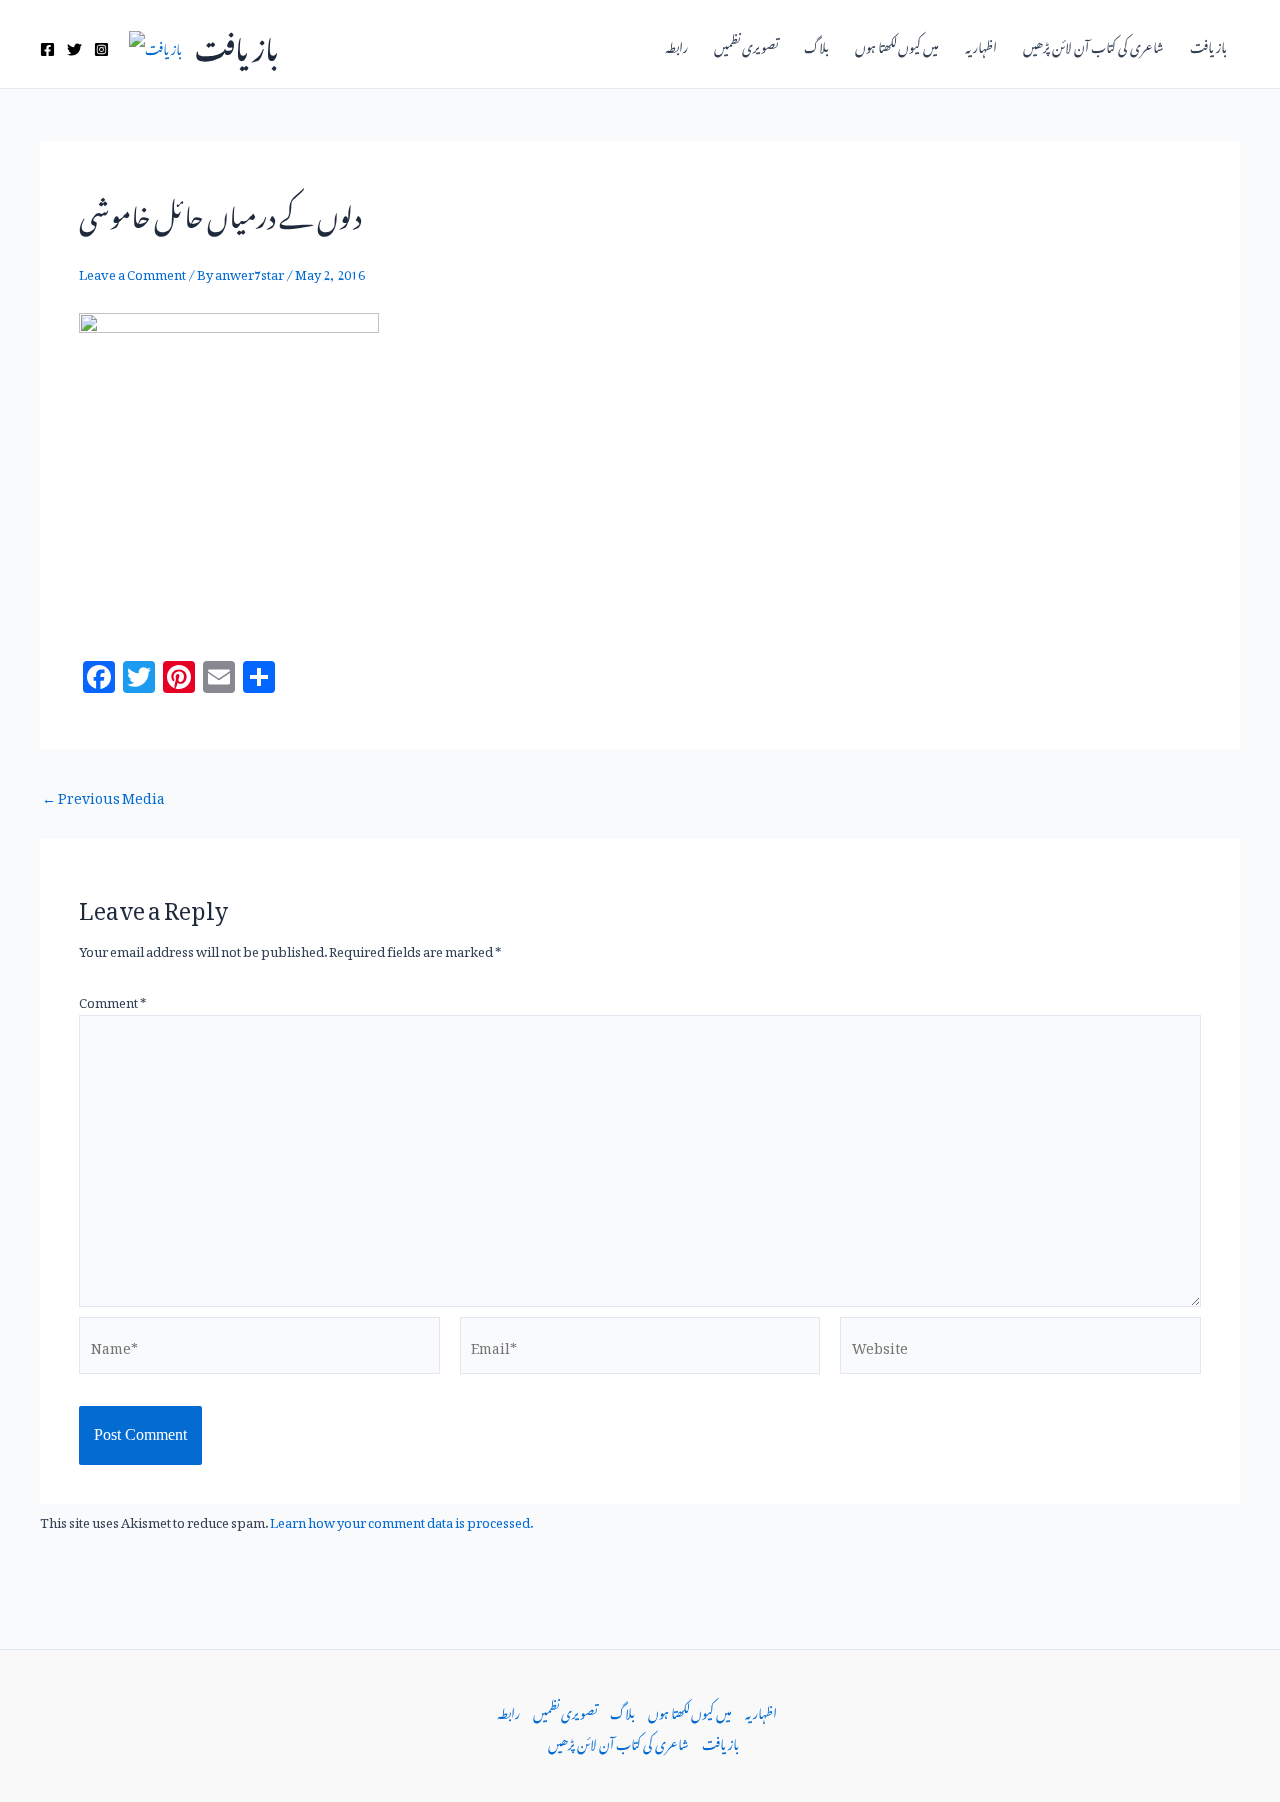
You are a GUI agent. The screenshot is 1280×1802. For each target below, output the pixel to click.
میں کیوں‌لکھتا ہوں (897, 44)
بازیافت (236, 43)
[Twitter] (74, 49)
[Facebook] (47, 49)
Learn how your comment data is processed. (401, 1519)
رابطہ (676, 44)
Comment (113, 999)
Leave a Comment (132, 271)
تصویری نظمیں (746, 44)
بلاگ (816, 44)
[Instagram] (101, 49)
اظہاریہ (981, 44)
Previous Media (103, 795)
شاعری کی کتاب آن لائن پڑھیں (1093, 44)
